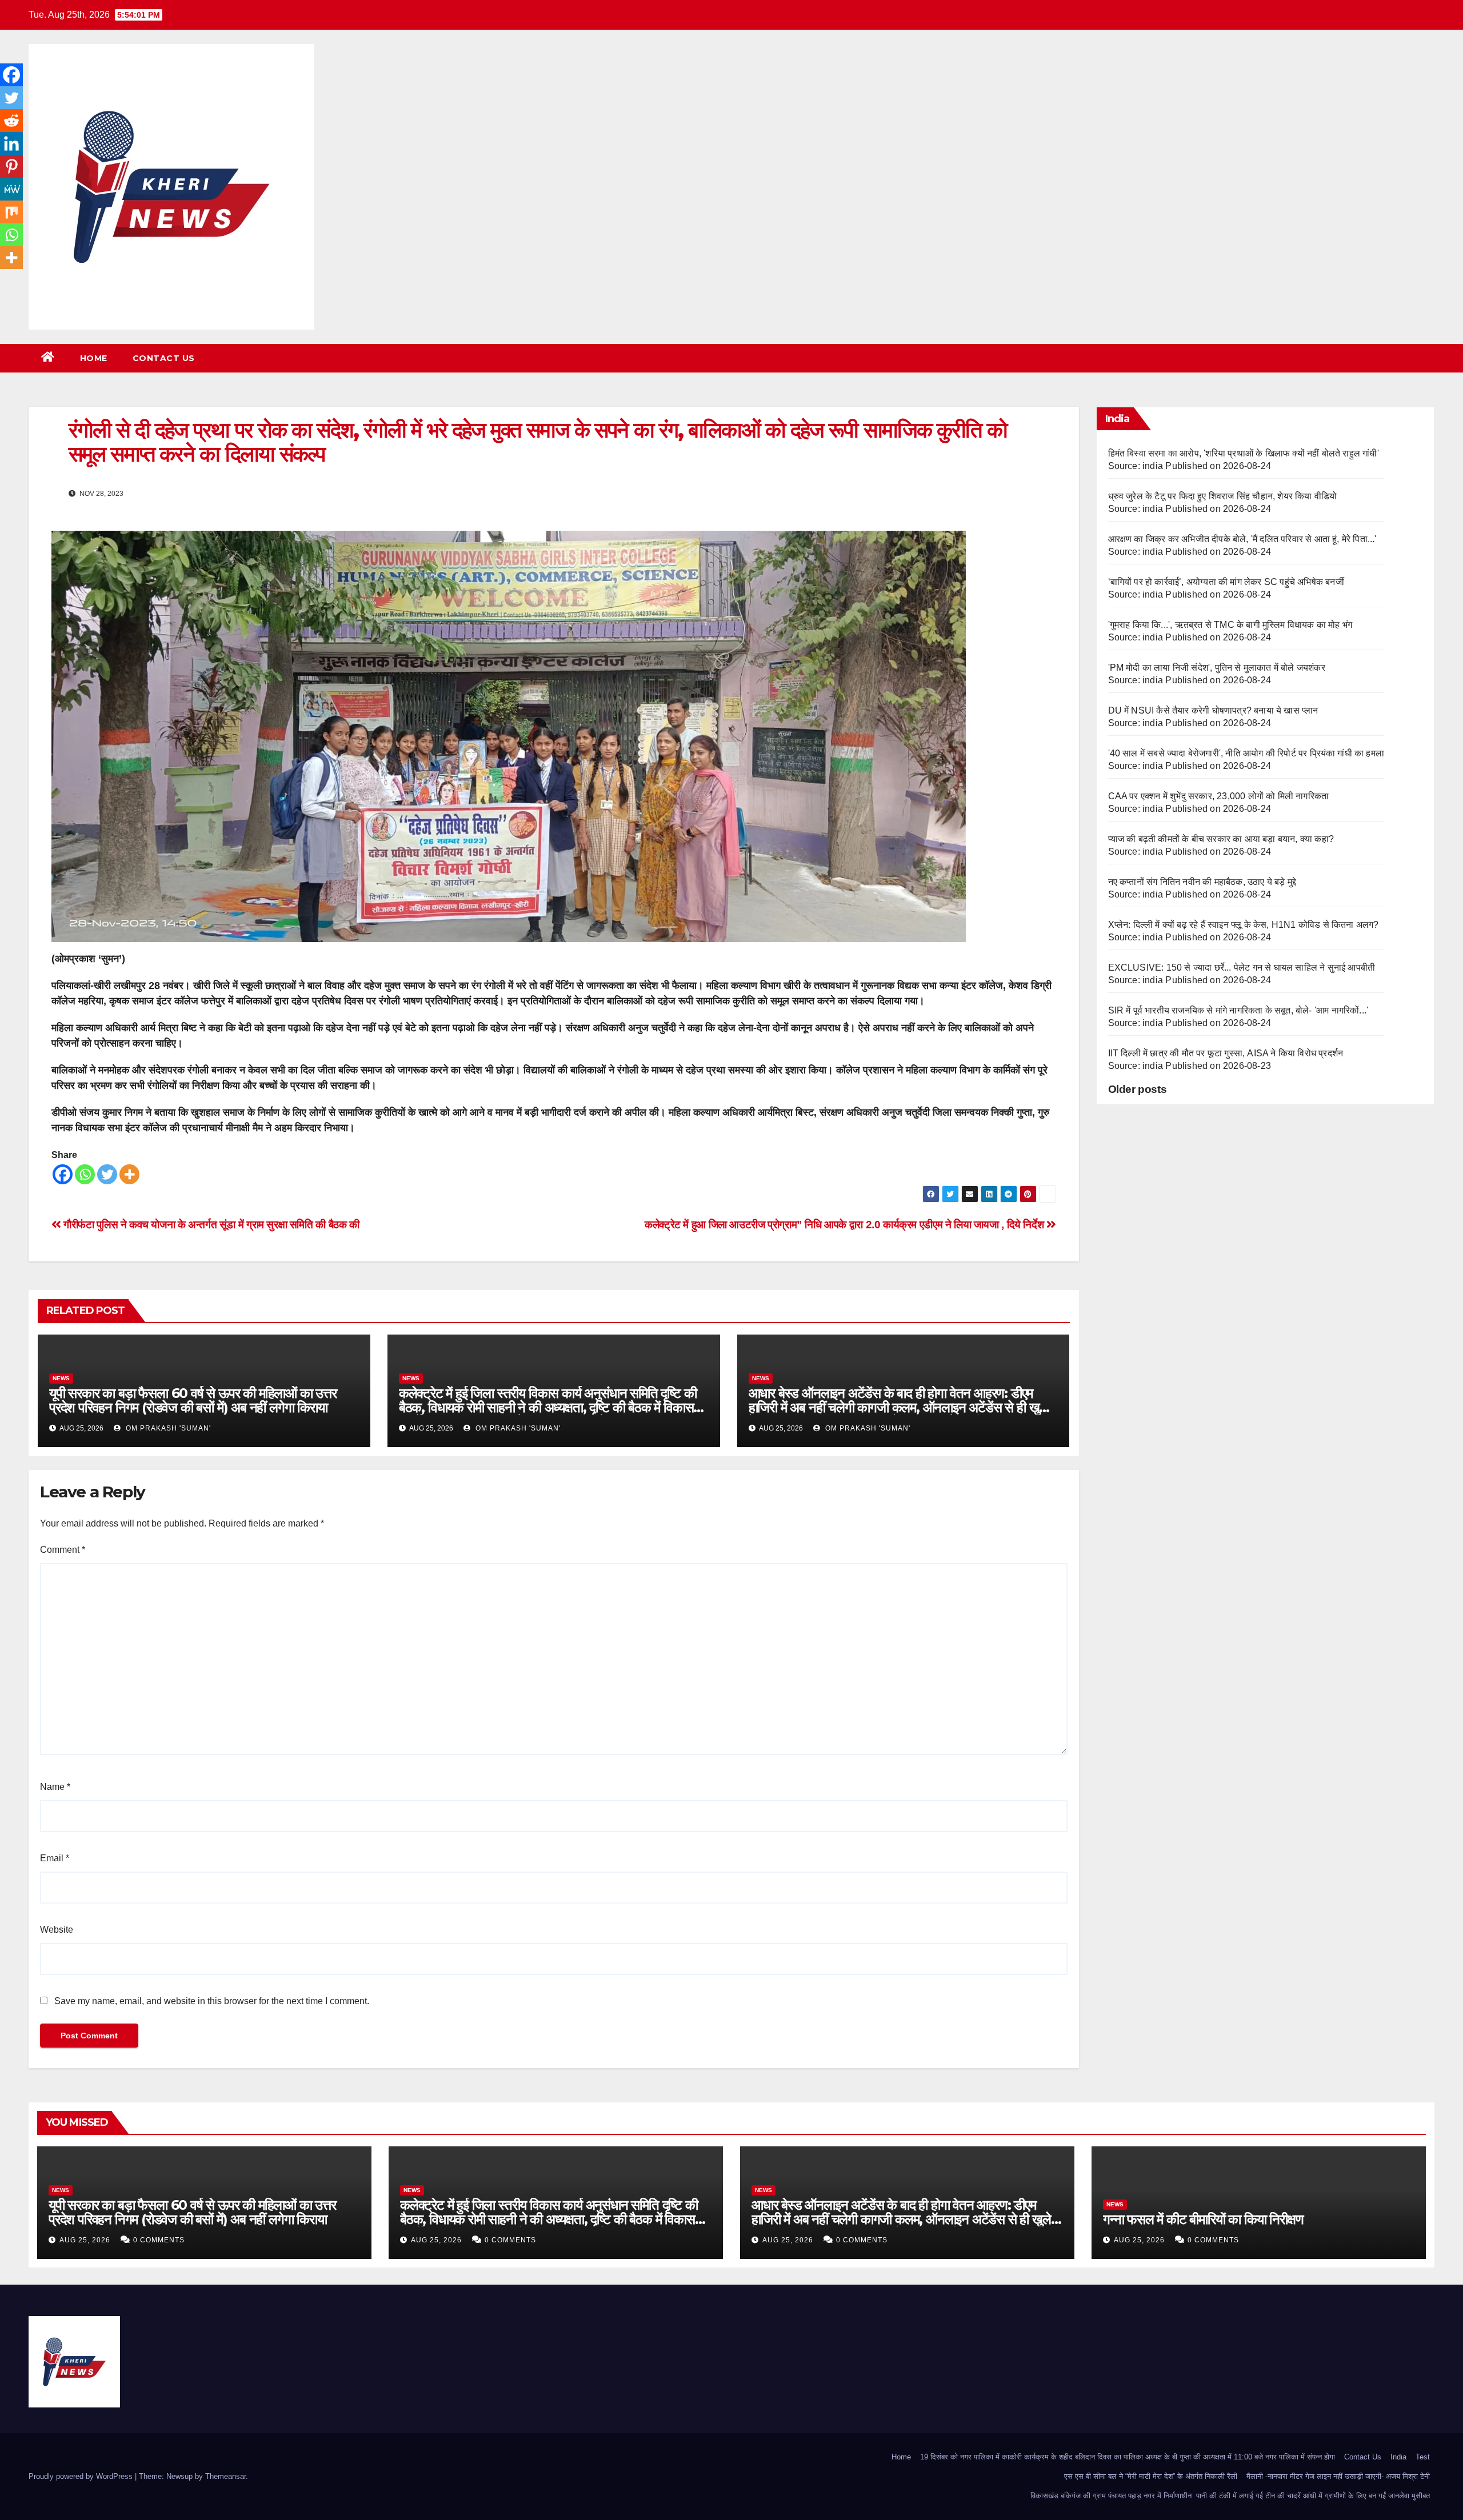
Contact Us (164, 358)
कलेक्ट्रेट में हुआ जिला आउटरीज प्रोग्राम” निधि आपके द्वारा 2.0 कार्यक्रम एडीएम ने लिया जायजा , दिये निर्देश (846, 1225)
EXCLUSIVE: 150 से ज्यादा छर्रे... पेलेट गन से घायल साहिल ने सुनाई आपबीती (1242, 967)
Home (94, 358)
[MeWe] (11, 189)
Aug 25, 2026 (85, 2240)
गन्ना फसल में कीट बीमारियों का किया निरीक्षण (1203, 2219)
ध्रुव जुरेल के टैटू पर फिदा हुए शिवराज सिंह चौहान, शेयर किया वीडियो (1223, 496)
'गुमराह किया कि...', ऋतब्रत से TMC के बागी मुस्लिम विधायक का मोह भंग (1230, 625)
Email (55, 1858)
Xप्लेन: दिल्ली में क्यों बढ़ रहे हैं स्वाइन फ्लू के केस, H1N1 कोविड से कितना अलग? (1244, 925)
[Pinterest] (11, 166)
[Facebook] (63, 1174)
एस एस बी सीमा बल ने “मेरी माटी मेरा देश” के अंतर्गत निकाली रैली (1151, 2476)
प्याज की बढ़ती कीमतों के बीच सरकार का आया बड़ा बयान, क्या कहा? (1221, 839)
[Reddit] (11, 121)
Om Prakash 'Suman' (167, 1428)
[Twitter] (107, 1174)
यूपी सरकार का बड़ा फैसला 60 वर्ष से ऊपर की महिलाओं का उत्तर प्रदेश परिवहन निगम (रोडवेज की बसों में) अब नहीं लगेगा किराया (193, 1400)
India (1398, 2457)
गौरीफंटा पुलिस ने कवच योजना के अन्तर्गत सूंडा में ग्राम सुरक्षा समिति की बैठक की (210, 1225)
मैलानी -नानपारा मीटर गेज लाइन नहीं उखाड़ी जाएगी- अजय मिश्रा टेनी (1338, 2476)
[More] (129, 1174)
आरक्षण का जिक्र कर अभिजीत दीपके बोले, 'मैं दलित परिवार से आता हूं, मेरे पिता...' (1242, 539)
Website (57, 1930)
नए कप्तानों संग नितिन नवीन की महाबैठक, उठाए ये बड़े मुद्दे (1202, 882)
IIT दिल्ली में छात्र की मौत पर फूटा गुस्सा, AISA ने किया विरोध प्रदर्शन (1226, 1053)
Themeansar (225, 2476)
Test (1423, 2457)
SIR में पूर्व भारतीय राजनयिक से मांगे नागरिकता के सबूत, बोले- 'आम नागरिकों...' (1238, 1010)
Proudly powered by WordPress (82, 2476)
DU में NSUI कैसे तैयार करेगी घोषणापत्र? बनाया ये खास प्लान (1213, 710)
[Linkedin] (11, 143)
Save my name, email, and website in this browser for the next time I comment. (212, 2001)
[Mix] (11, 212)
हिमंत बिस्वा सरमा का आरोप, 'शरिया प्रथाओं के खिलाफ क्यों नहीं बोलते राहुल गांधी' (1244, 453)
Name (55, 1787)
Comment (63, 1550)
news (61, 1378)
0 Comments (159, 2240)
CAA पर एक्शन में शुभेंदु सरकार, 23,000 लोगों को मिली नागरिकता (1219, 796)
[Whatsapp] (85, 1174)
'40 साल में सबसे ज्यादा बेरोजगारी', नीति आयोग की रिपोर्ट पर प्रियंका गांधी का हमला (1246, 753)
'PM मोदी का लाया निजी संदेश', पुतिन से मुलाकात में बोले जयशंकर (1217, 668)
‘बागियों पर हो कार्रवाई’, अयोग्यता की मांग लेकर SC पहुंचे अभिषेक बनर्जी (1226, 582)
